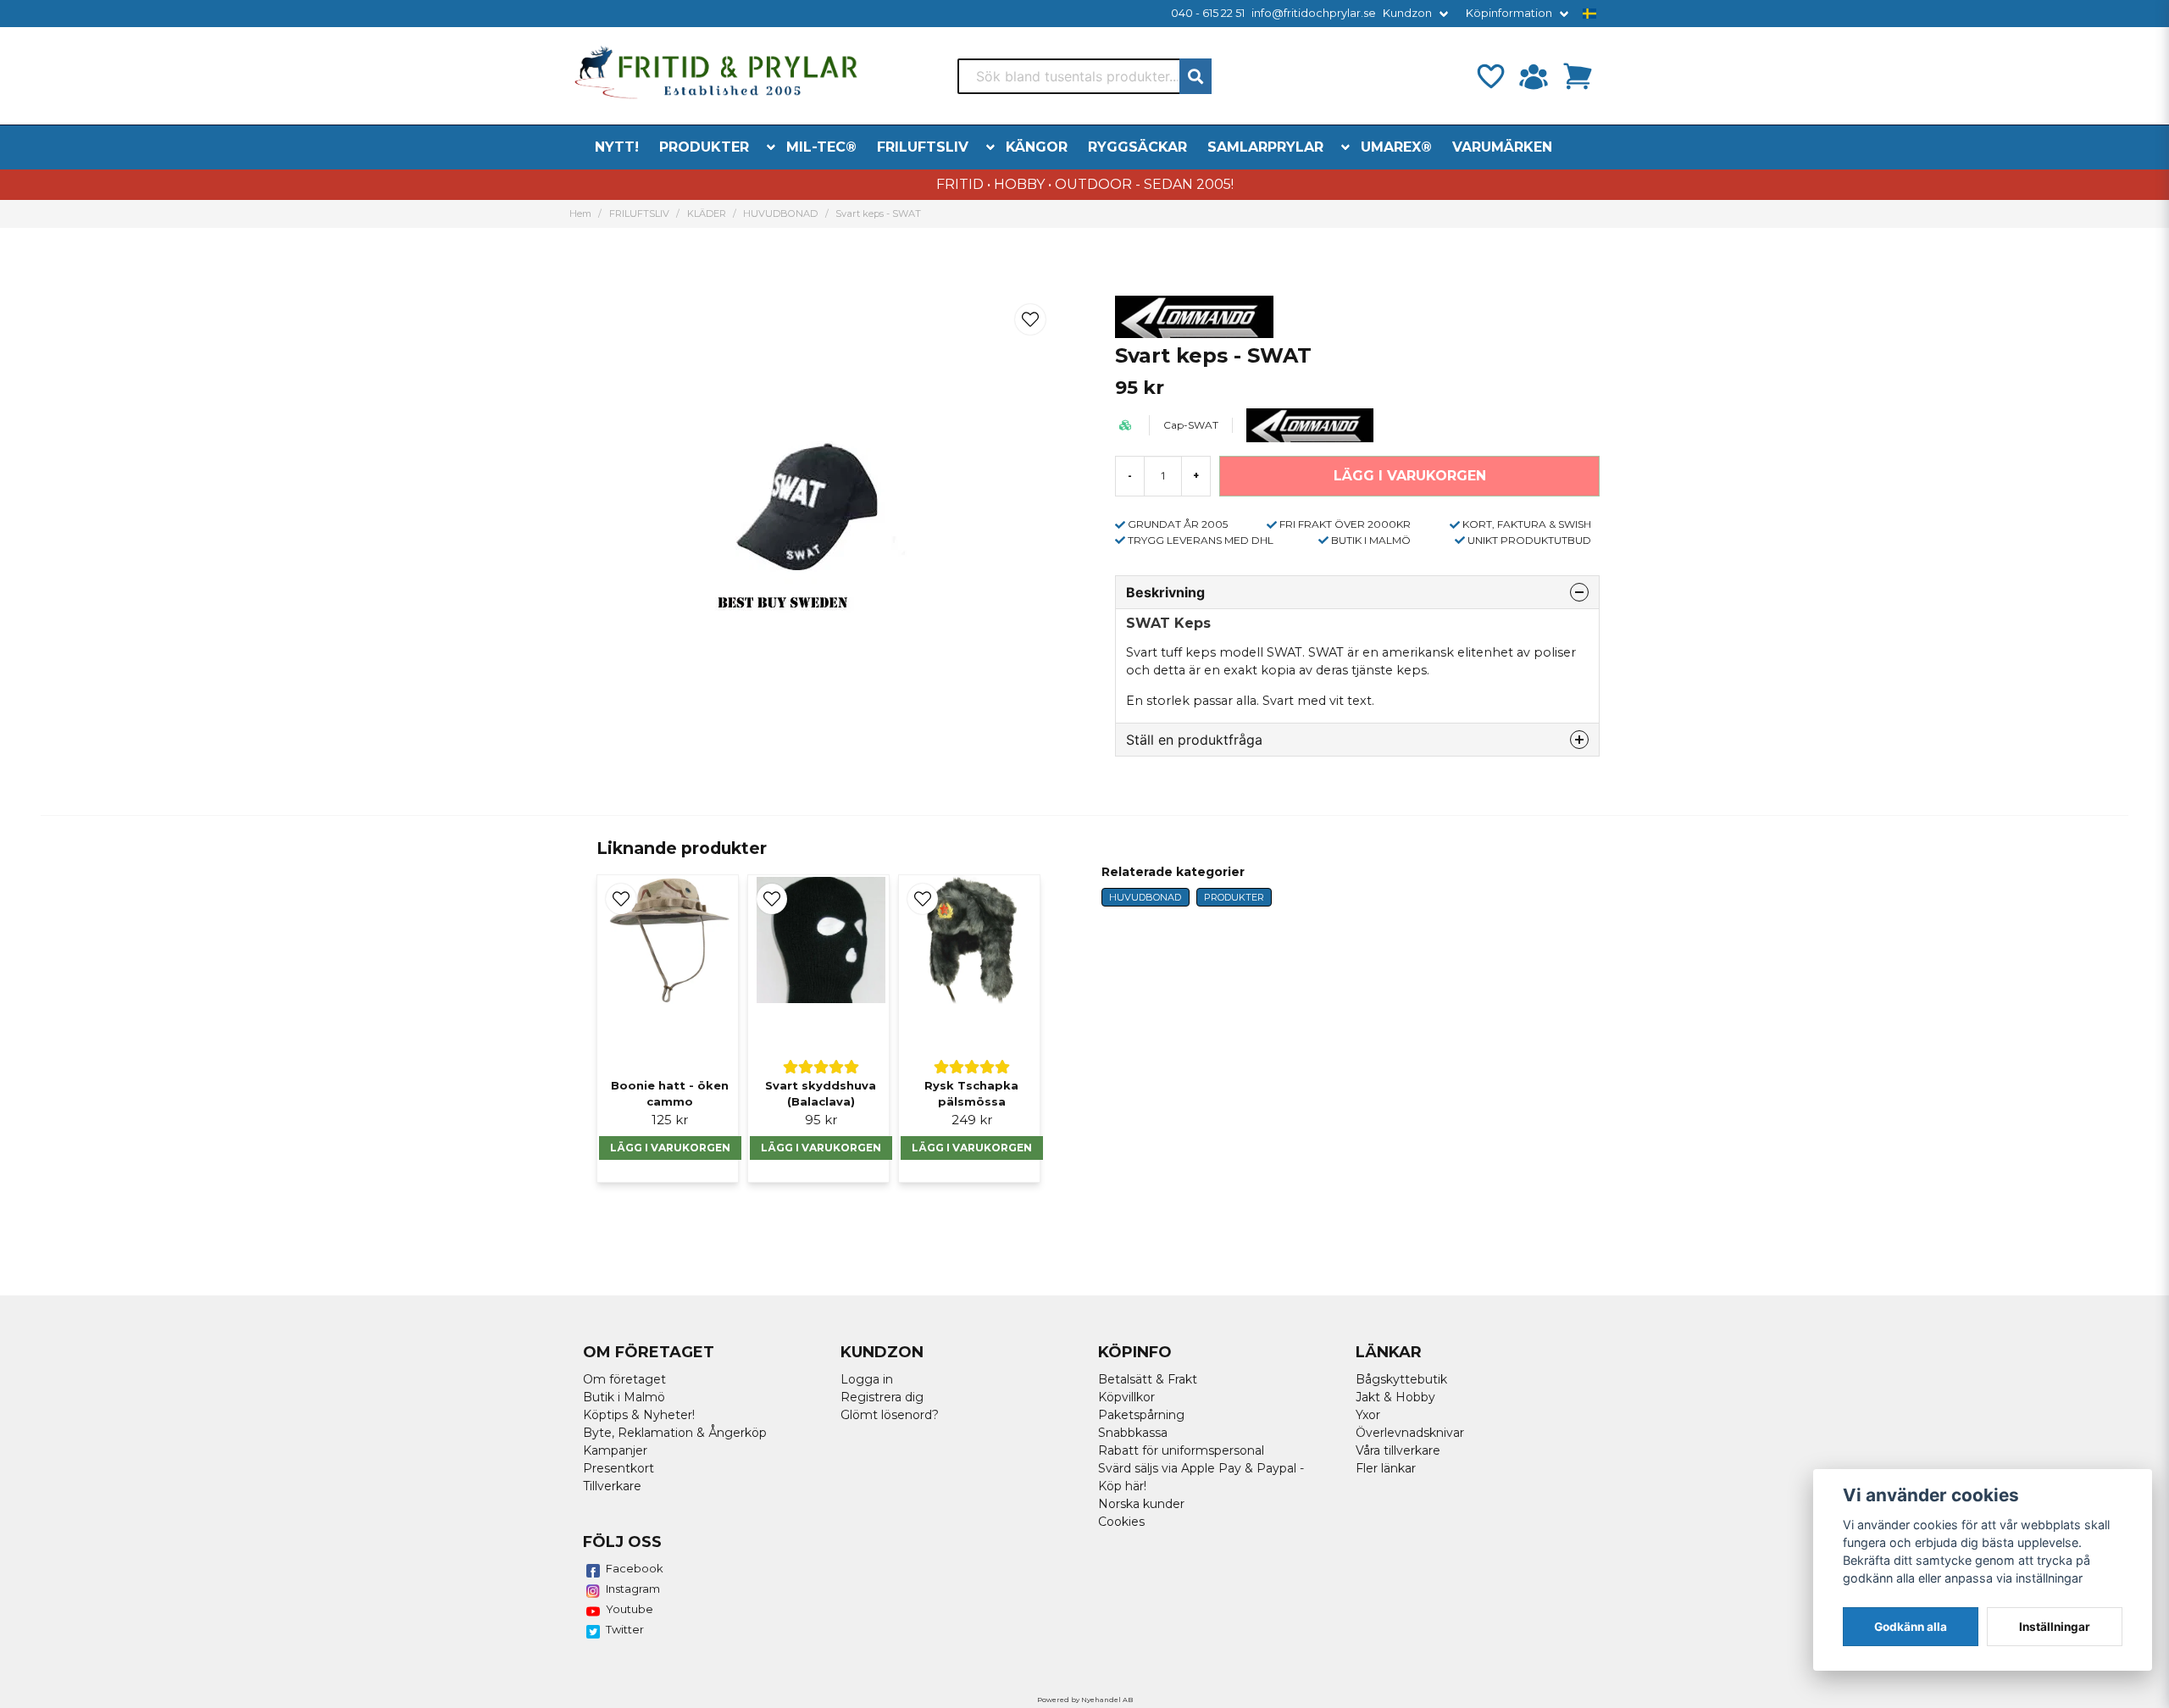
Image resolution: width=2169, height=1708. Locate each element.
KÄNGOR (1037, 147)
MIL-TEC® (821, 147)
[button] (1589, 14)
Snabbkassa (1133, 1433)
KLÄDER (707, 213)
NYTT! (617, 147)
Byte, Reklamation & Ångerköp (675, 1433)
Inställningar (2055, 1627)
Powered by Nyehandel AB (1085, 1700)
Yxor (1368, 1415)
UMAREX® (1396, 147)
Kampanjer (615, 1450)
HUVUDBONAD (780, 213)
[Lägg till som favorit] (1489, 76)
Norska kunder (1141, 1504)
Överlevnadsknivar (1410, 1433)
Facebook (635, 1568)
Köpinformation (1509, 13)
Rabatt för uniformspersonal (1181, 1450)
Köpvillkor (1126, 1397)
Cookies (1121, 1522)
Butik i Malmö (624, 1397)
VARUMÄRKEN (1502, 147)
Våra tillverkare (1398, 1450)
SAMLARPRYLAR (1265, 147)
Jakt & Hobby (1395, 1397)
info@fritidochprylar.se (1314, 13)
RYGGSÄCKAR (1137, 147)
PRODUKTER (704, 147)
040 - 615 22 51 (1208, 13)
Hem (580, 213)
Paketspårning (1141, 1415)
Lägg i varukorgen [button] (670, 1148)
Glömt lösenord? (890, 1415)
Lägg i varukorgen (821, 1148)
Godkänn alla (1911, 1627)
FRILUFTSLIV (923, 147)
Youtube (630, 1609)
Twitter (625, 1629)
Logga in (867, 1379)
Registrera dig (882, 1397)
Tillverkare (612, 1486)
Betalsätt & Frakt (1148, 1379)
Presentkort (619, 1468)
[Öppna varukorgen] (1578, 76)
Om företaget (624, 1379)
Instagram (633, 1589)
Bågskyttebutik (1401, 1379)
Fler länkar (1386, 1468)
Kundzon (1407, 13)
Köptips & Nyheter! (639, 1415)
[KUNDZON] (1534, 76)
